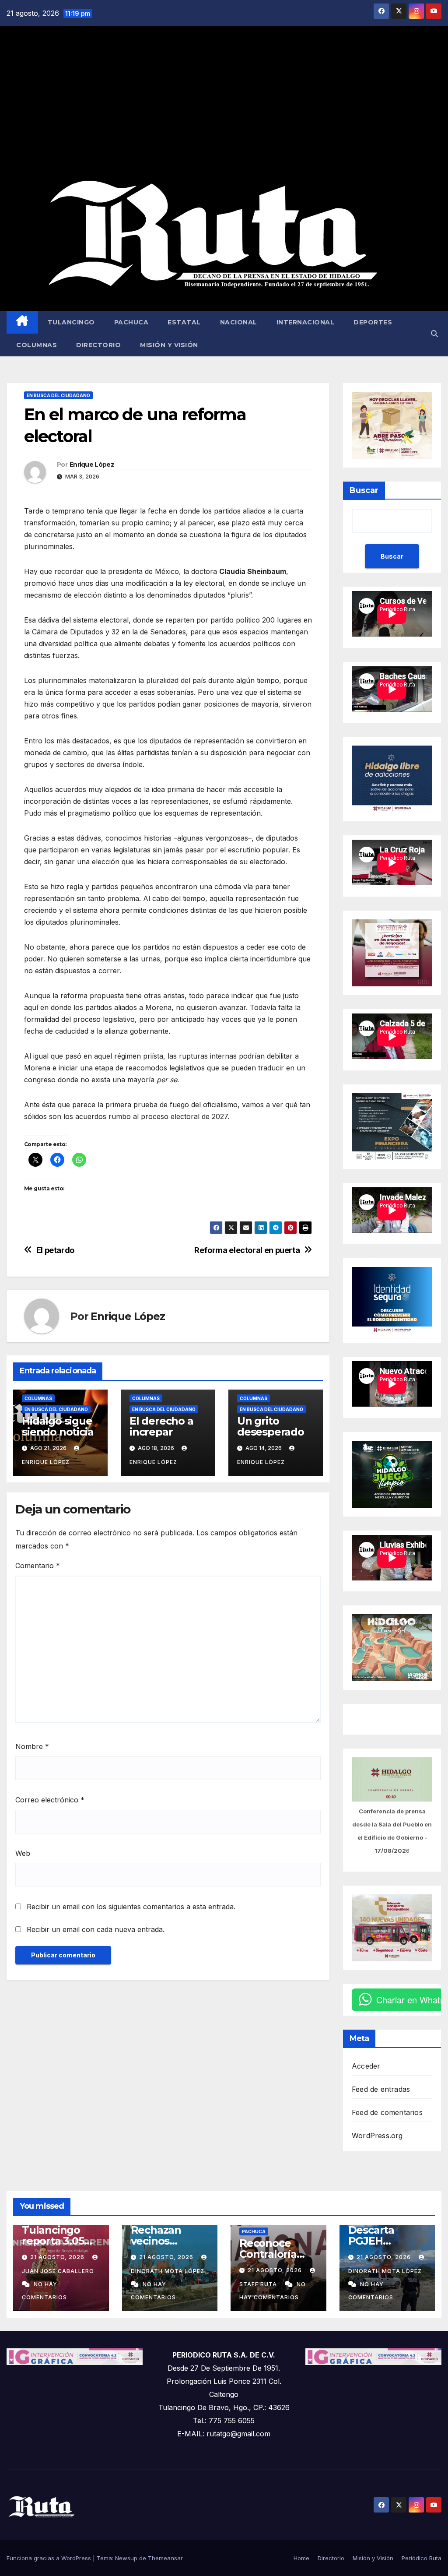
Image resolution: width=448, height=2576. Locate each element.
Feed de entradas (381, 2089)
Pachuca (131, 322)
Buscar (364, 490)
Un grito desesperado (271, 1426)
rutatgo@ (222, 2434)
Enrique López (92, 465)
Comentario (38, 1566)
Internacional (306, 322)
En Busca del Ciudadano (58, 395)
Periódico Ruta (422, 2558)
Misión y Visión (169, 345)
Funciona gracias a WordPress (50, 2558)
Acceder (366, 2066)
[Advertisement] (224, 103)
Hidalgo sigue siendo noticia (58, 1426)
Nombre (32, 1746)
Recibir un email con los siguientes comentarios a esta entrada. (131, 1907)
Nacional (239, 322)
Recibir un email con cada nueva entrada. (96, 1929)
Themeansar (165, 2558)
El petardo (55, 1250)
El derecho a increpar (161, 1426)
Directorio (98, 345)
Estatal (184, 322)
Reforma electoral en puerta (247, 1250)
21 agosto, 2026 (58, 2257)
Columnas (37, 345)
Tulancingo (71, 322)
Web (23, 1853)
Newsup (126, 2558)
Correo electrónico (50, 1800)
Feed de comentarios (387, 2112)
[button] (434, 334)
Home (301, 2558)
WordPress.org (377, 2136)
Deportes (373, 322)
